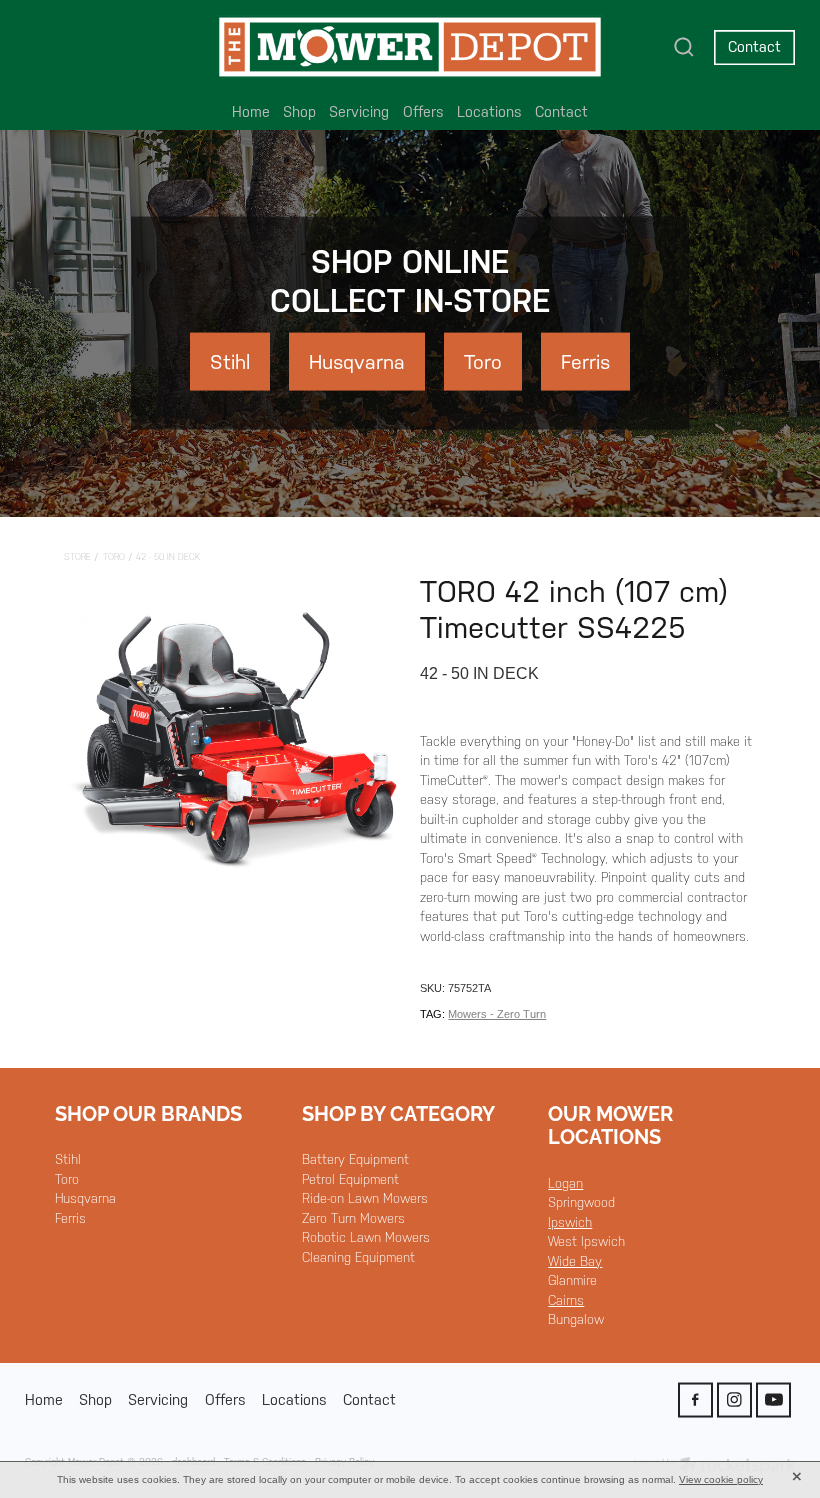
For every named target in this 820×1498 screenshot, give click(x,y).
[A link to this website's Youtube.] (773, 1399)
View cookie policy (721, 1479)
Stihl (68, 1159)
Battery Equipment (355, 1159)
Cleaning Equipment (358, 1257)
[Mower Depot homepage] (409, 47)
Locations (489, 111)
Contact (754, 46)
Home (251, 111)
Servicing (359, 111)
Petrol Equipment (350, 1179)
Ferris (70, 1218)
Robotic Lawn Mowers (366, 1237)
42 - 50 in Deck (168, 557)
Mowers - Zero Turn (497, 1014)
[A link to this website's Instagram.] (734, 1399)
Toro (114, 557)
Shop (299, 111)
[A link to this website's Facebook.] (695, 1399)
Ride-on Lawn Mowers (365, 1198)
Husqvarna (85, 1198)
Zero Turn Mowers (353, 1218)
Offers (423, 111)
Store (77, 557)
